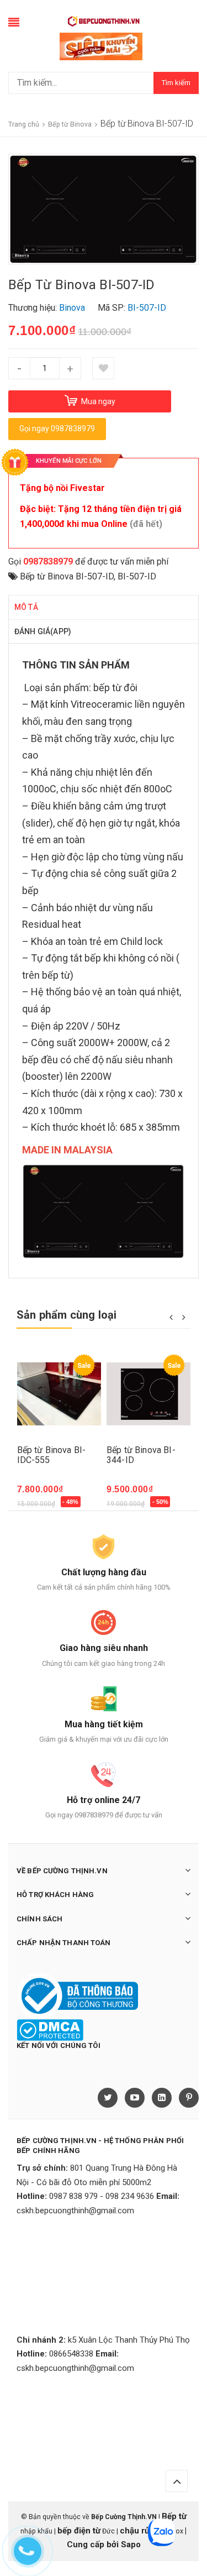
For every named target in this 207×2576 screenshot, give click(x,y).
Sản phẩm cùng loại (67, 1315)
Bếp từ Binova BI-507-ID (67, 576)
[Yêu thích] (103, 368)
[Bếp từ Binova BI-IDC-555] (59, 1394)
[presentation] (171, 1316)
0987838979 (48, 561)
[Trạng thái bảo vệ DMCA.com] (50, 2029)
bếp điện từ (79, 2531)
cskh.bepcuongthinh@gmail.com (75, 2211)
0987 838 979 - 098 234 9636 (102, 2196)
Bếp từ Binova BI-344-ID (141, 1455)
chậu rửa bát (144, 2531)
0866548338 (71, 2354)
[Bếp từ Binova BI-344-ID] (149, 1394)
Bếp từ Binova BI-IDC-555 (52, 1455)
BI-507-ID (137, 576)
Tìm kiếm (176, 83)
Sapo (131, 2544)
